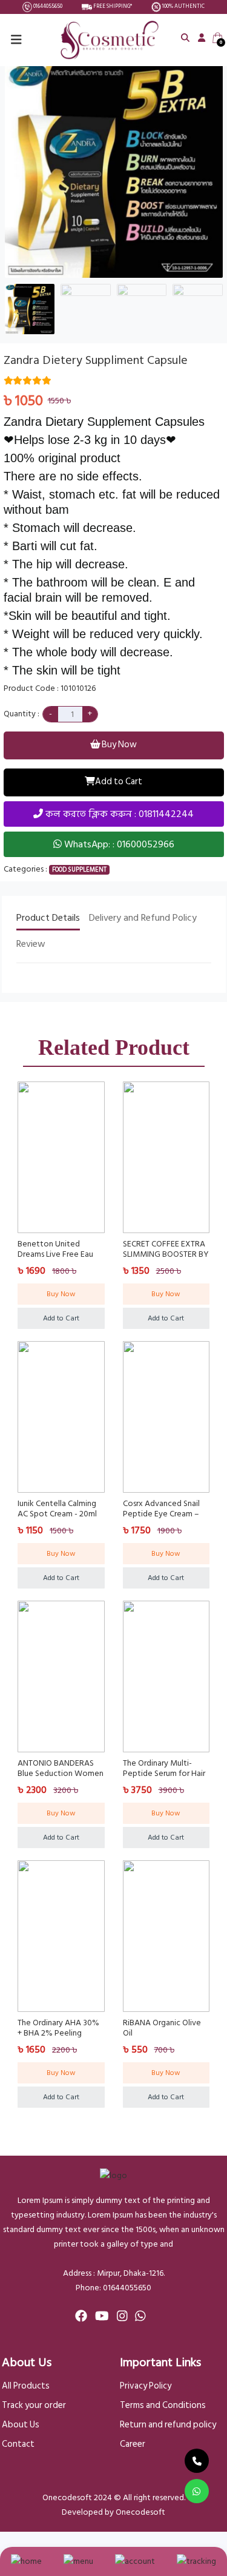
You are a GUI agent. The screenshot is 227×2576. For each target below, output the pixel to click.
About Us (21, 2425)
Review (31, 944)
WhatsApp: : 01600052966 (118, 844)
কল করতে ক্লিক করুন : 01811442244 (118, 814)
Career (133, 2444)
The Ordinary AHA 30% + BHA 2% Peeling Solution (58, 2033)
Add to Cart (119, 782)
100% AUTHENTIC (183, 7)
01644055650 (47, 7)
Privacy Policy (146, 2386)
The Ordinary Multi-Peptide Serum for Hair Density (164, 1773)
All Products (26, 2386)
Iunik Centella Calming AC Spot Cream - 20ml (57, 1508)
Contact (18, 2444)
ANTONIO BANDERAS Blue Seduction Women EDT (61, 1773)
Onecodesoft (140, 2512)
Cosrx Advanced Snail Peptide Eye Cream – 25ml (161, 1514)
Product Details (48, 918)
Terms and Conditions (163, 2406)
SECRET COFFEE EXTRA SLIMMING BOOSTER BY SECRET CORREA (166, 1254)
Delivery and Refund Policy (143, 918)
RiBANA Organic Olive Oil (162, 2028)
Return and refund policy (168, 2425)
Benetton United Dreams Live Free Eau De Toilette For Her (55, 1254)
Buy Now (118, 745)
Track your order (34, 2406)
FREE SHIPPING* (112, 7)
